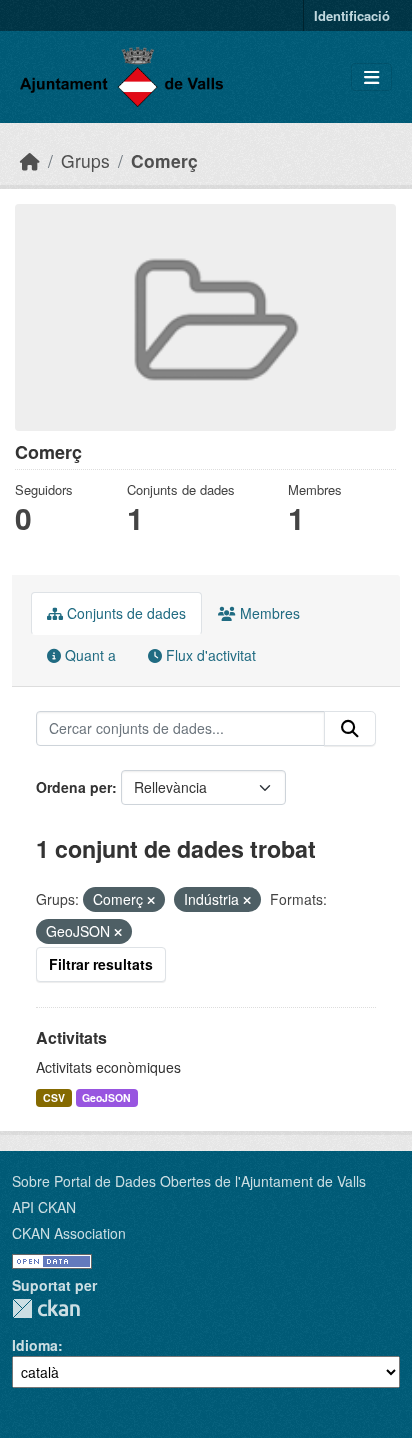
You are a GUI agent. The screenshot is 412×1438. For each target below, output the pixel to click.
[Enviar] (350, 729)
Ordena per (74, 787)
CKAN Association (69, 1233)
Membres (268, 613)
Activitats (71, 1037)
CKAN (46, 1308)
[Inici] (30, 160)
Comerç (164, 160)
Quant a (88, 655)
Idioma (35, 1345)
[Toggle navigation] (371, 77)
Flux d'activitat (209, 655)
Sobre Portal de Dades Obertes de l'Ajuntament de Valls (189, 1181)
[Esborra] (151, 900)
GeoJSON (106, 1097)
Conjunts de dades (124, 613)
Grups (85, 160)
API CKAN (44, 1207)
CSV (54, 1097)
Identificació (352, 15)
